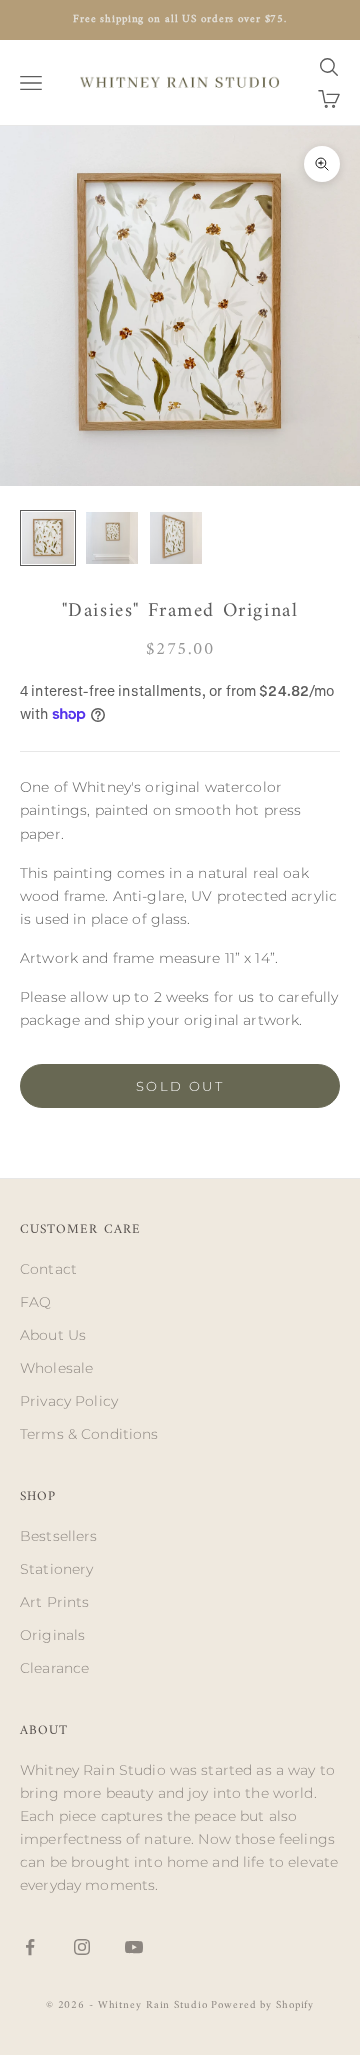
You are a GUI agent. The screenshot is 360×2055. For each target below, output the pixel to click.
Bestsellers (59, 1536)
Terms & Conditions (89, 1434)
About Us (53, 1335)
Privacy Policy (69, 1401)
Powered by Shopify (262, 2005)
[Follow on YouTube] (134, 1947)
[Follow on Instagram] (82, 1947)
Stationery (56, 1569)
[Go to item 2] (112, 538)
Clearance (54, 1668)
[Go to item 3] (176, 538)
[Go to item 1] (48, 538)
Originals (52, 1635)
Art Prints (54, 1602)
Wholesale (56, 1368)
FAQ (35, 1302)
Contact (48, 1269)
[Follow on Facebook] (30, 1947)
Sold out (180, 1086)
